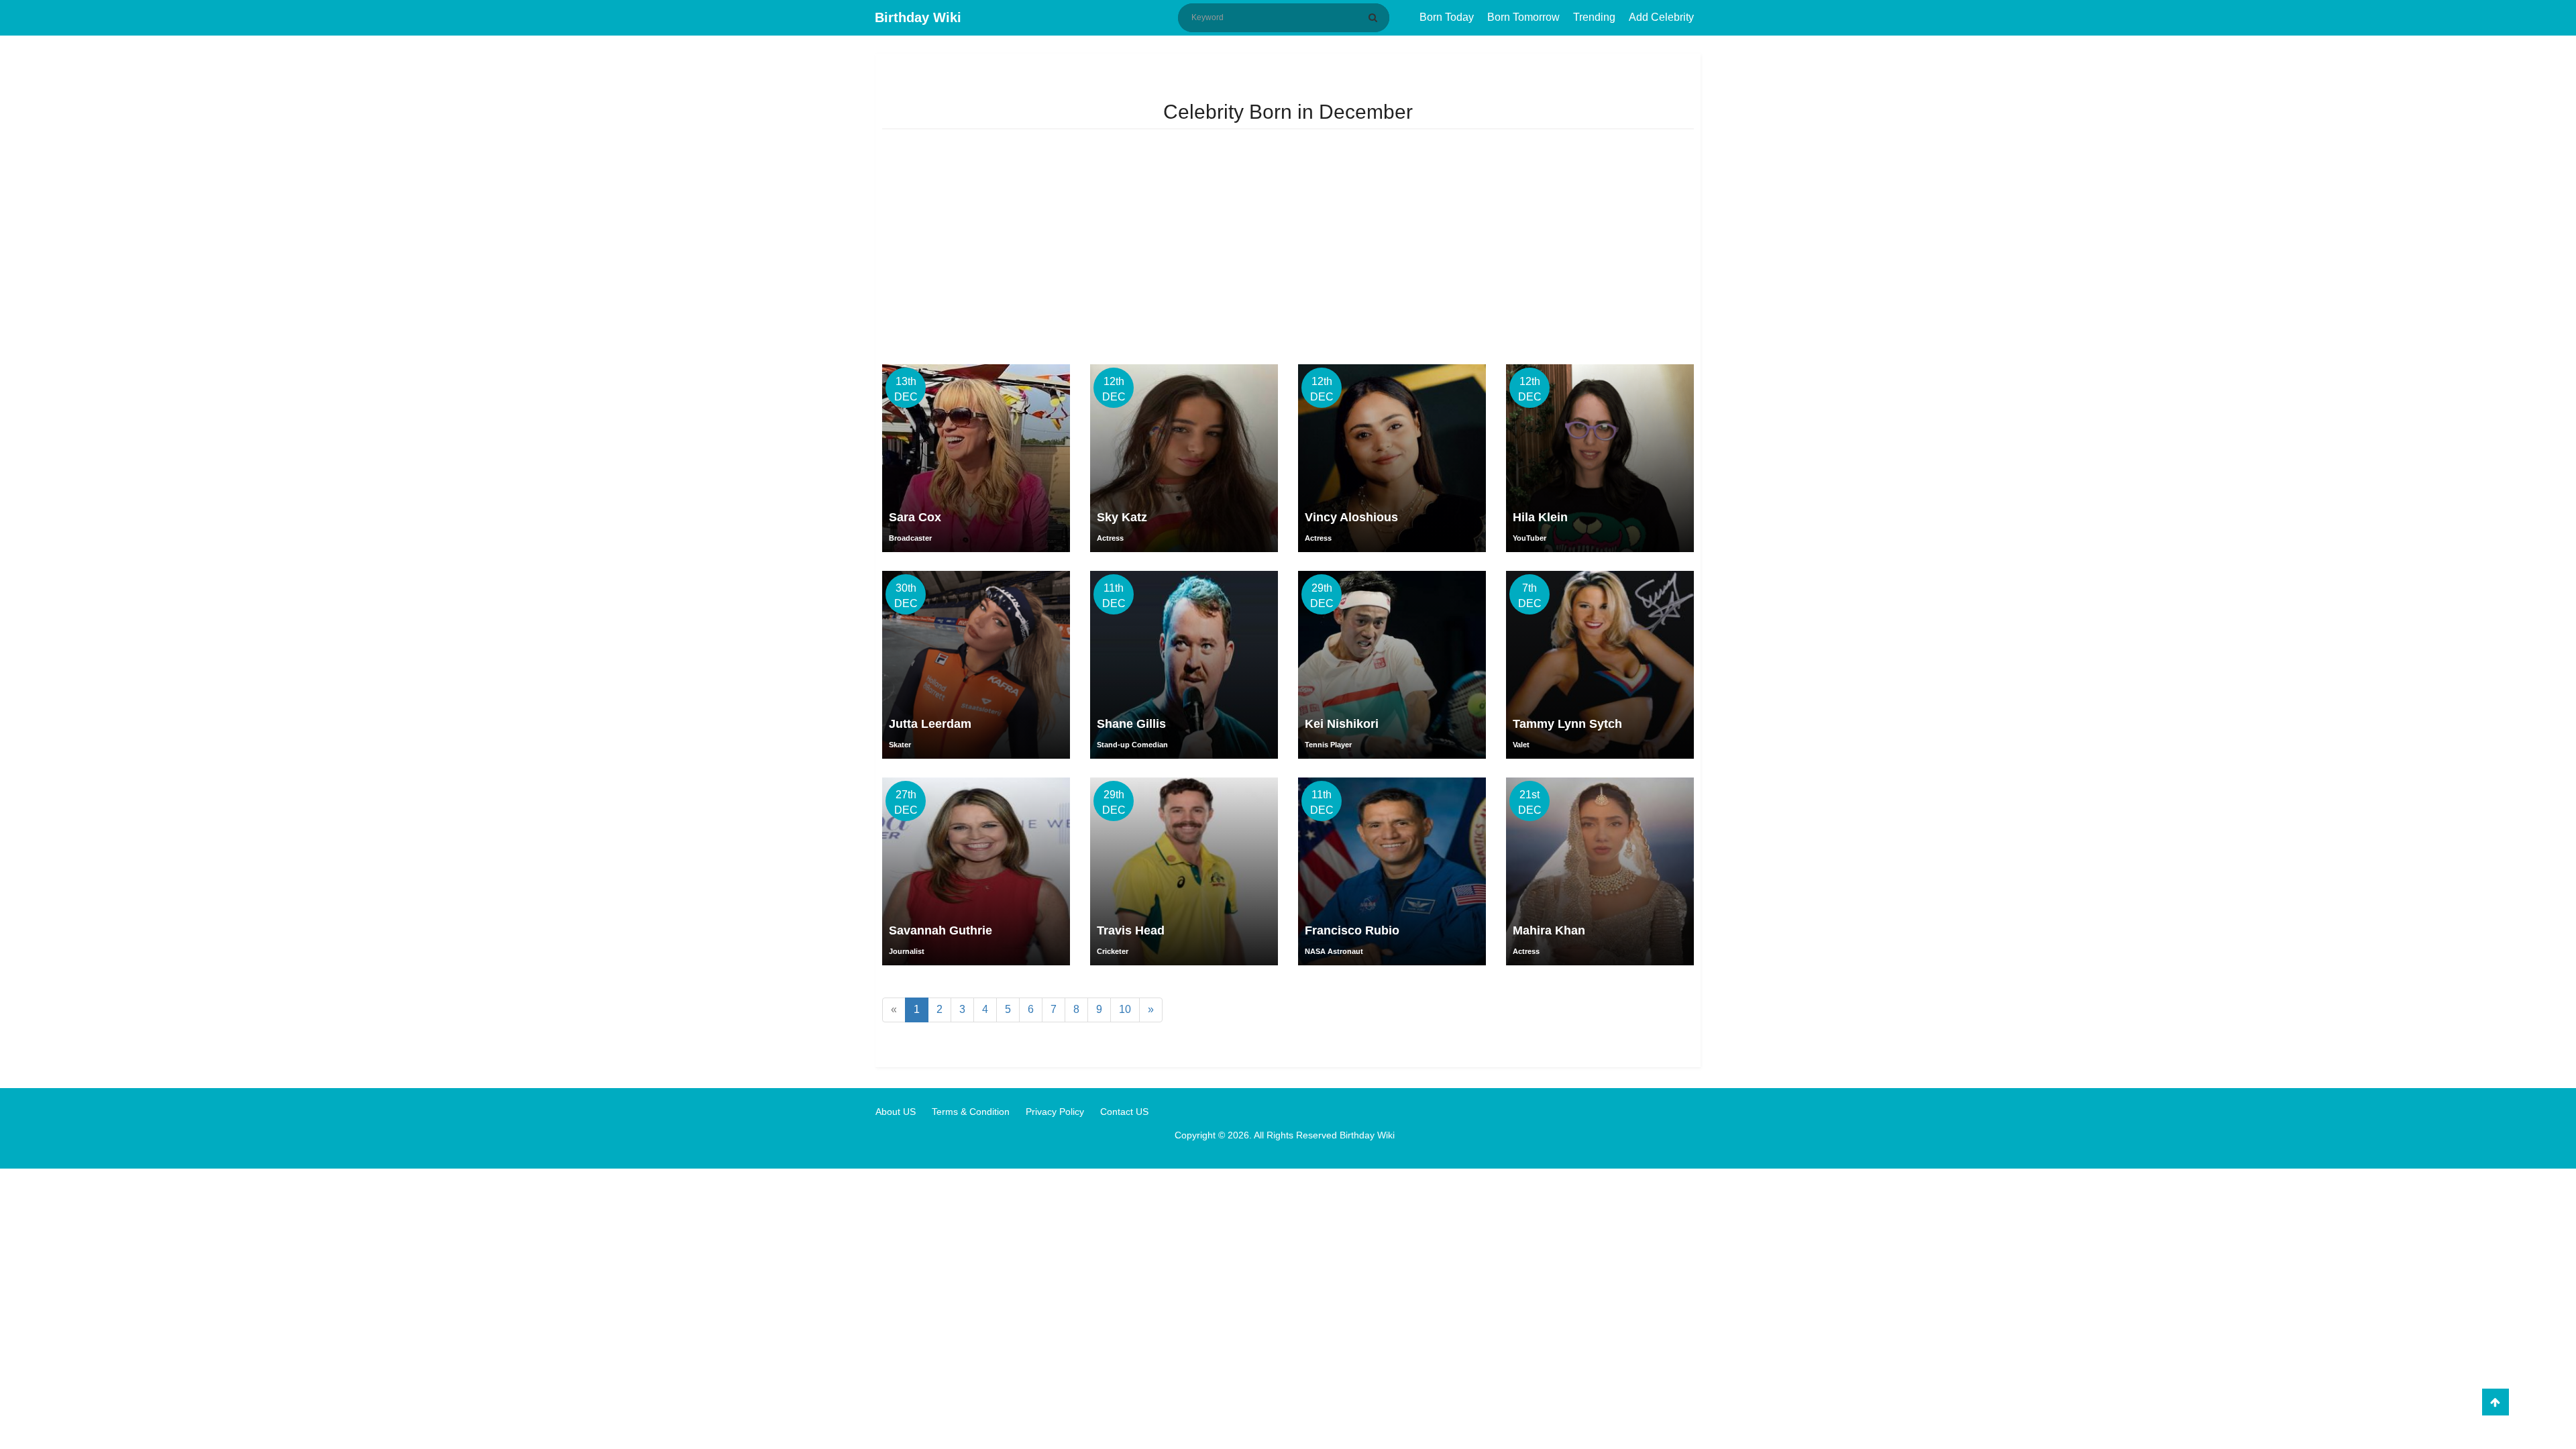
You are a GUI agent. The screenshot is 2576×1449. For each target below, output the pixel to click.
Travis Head (1131, 930)
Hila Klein (1540, 517)
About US (896, 1112)
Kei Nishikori (1342, 724)
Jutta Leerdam (930, 724)
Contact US (1124, 1112)
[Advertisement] (1288, 250)
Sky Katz (1122, 517)
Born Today (1447, 17)
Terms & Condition (971, 1112)
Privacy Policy (1055, 1112)
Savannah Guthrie (941, 930)
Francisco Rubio (1352, 930)
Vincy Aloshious (1351, 517)
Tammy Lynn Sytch (1567, 724)
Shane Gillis (1131, 724)
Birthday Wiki (918, 17)
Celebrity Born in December (1288, 112)
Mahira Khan (1549, 930)
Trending (1594, 17)
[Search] (1375, 17)
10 (1125, 1009)
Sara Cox (915, 517)
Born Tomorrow (1523, 17)
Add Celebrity (1661, 17)
